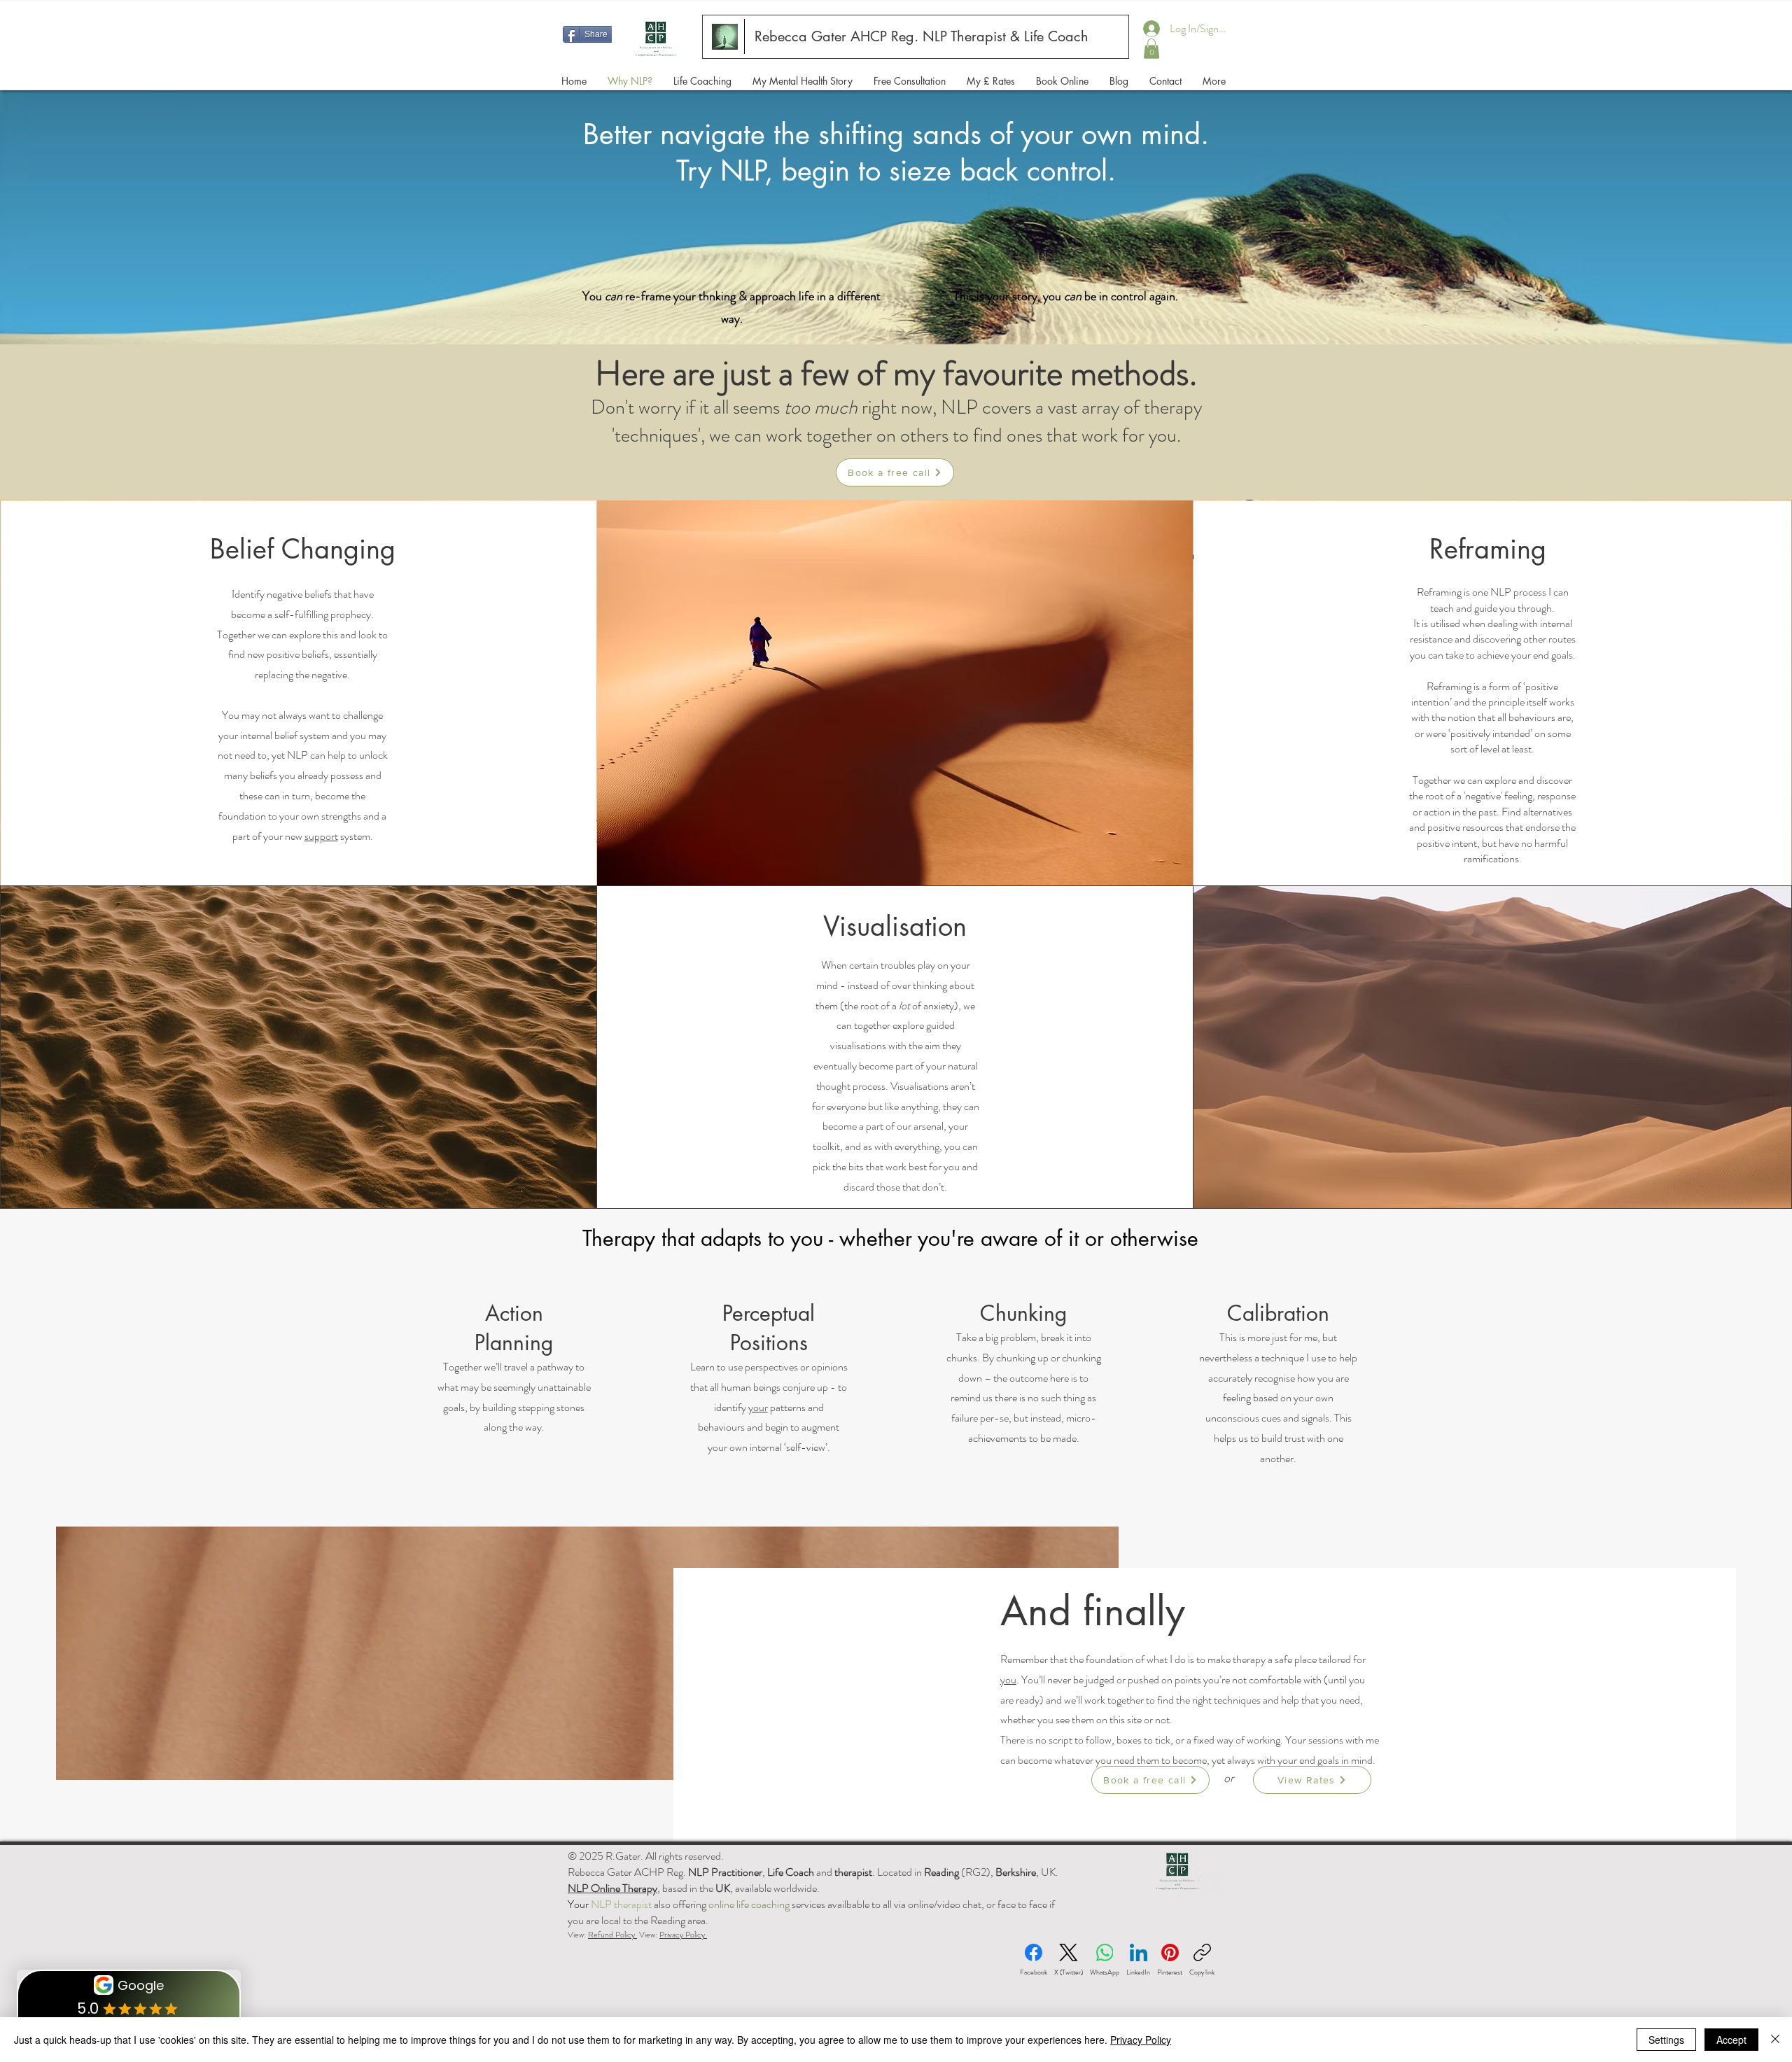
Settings (1666, 2040)
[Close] (1775, 2040)
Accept (1731, 2040)
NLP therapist (621, 1904)
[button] (1151, 49)
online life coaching (749, 1904)
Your (579, 1904)
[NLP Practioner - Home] (725, 37)
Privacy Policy (683, 1935)
